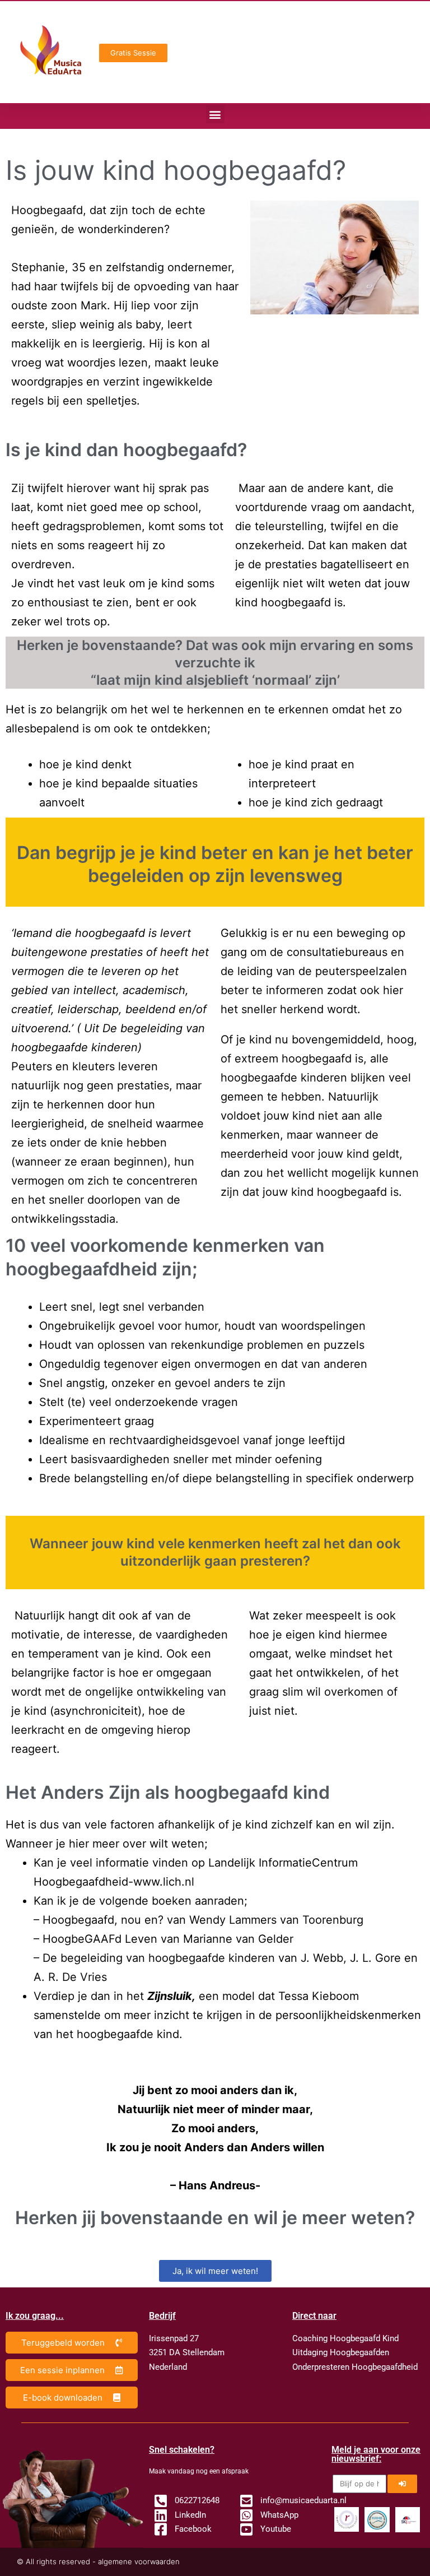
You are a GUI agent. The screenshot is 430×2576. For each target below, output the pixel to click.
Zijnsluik (170, 1996)
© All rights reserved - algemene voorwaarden (98, 2561)
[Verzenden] (402, 2484)
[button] (215, 114)
